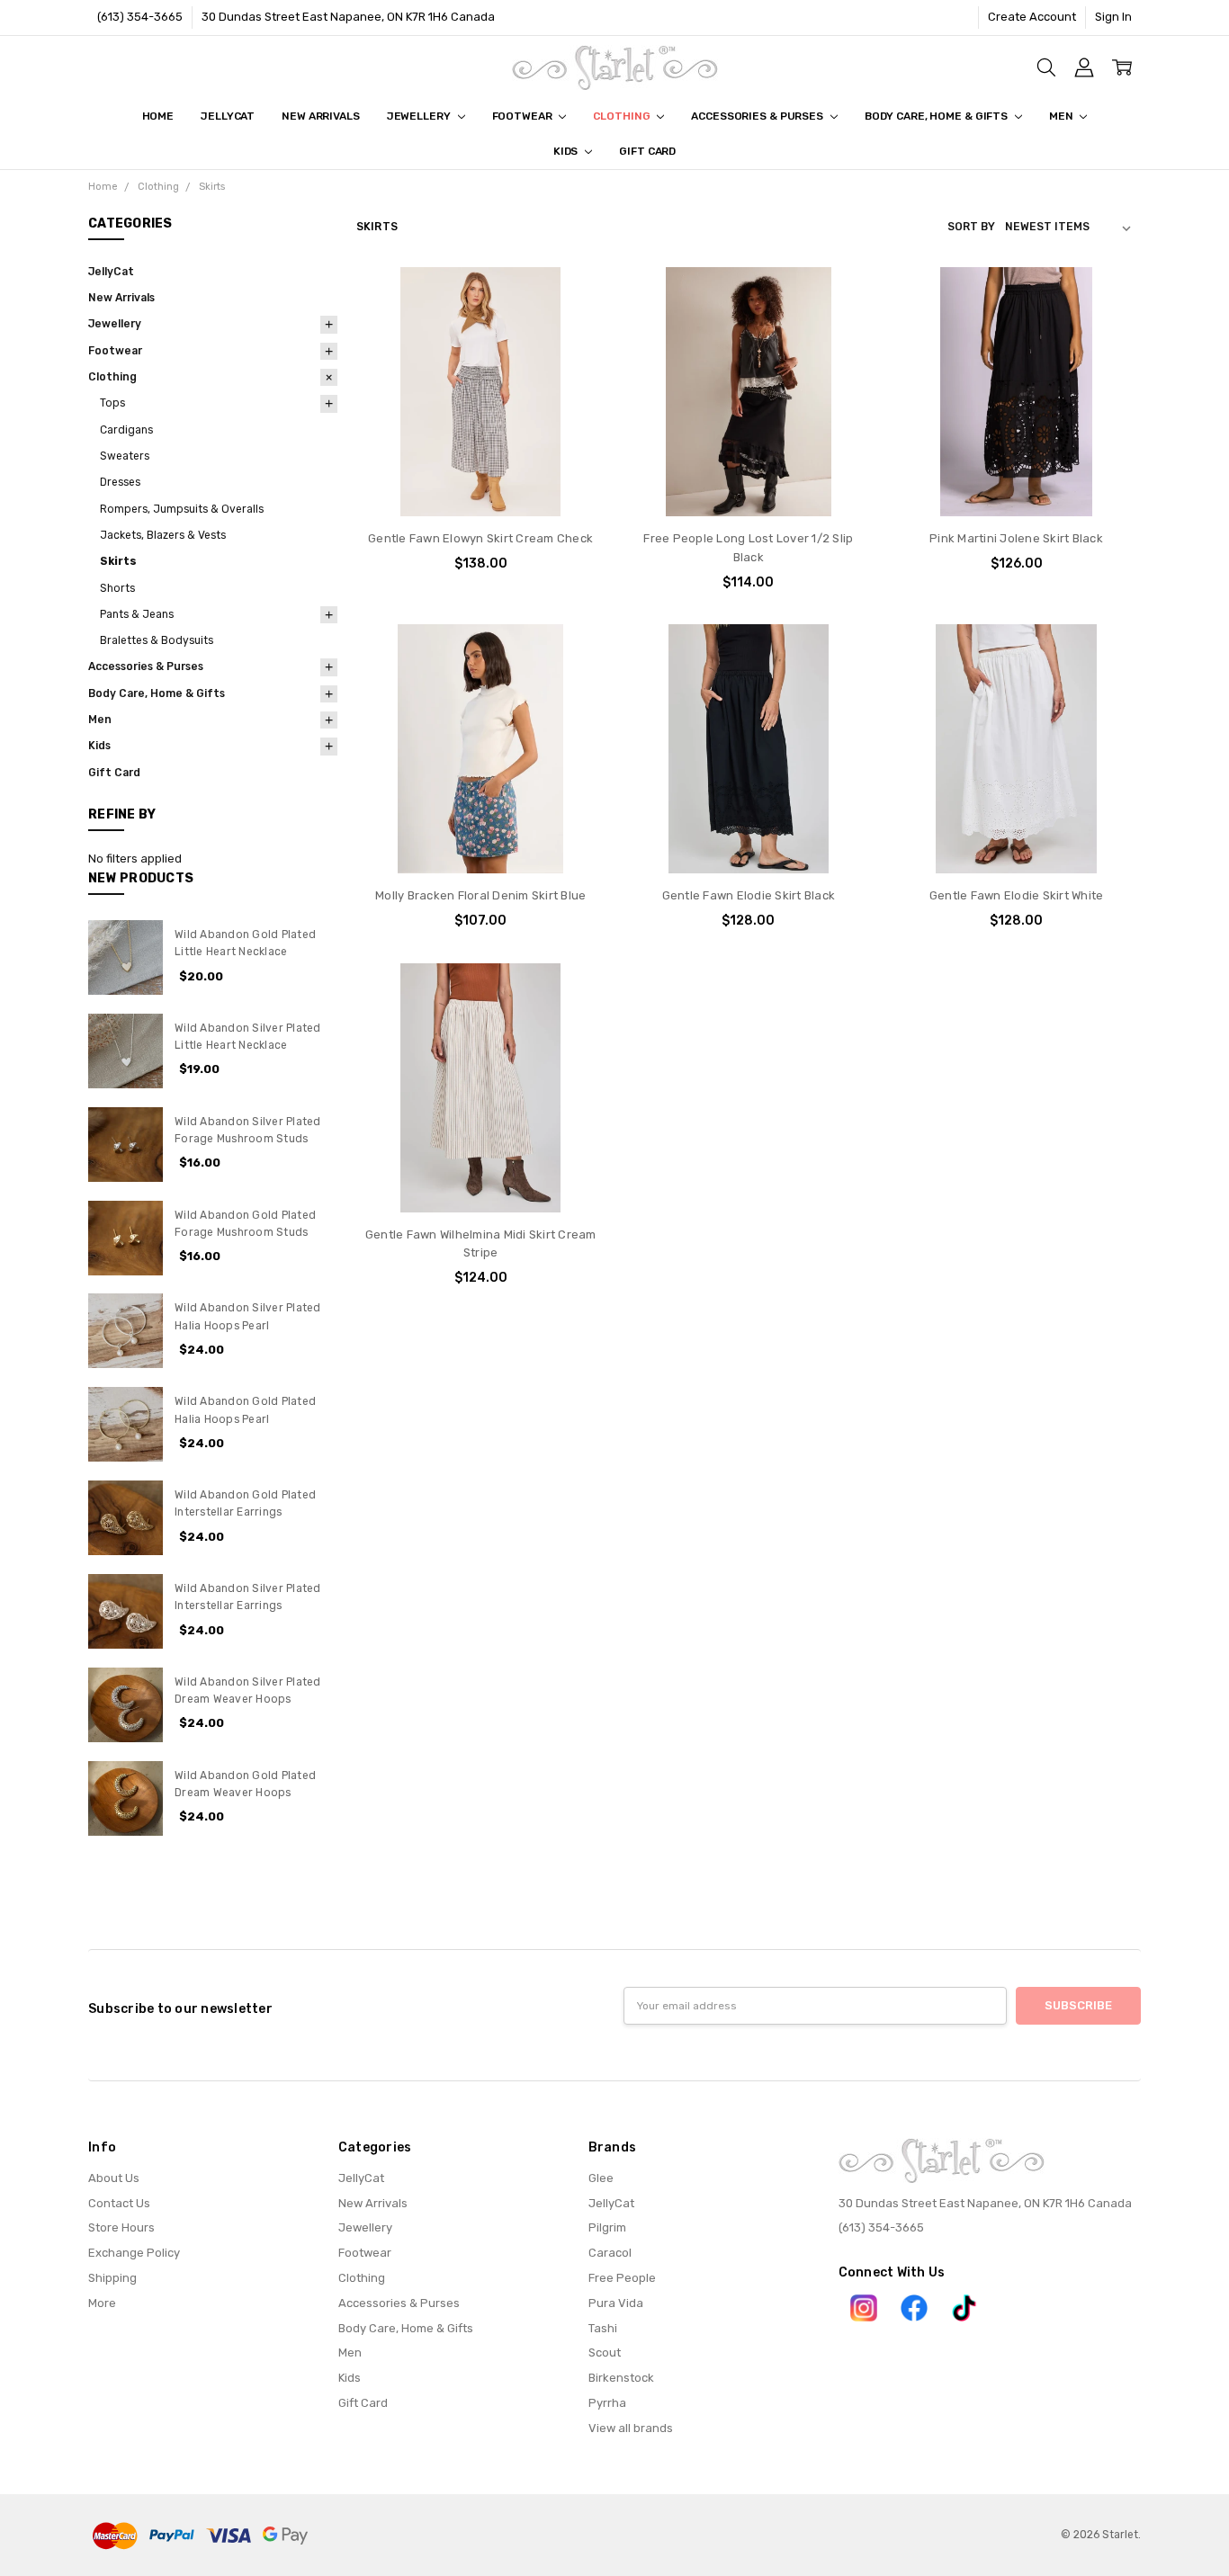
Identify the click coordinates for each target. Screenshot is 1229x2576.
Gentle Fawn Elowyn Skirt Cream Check (480, 538)
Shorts (117, 588)
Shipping (112, 2278)
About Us (114, 2178)
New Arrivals (321, 116)
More (102, 2303)
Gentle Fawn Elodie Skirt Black (749, 895)
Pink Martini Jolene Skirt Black (1016, 538)
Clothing (623, 116)
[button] (864, 2308)
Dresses (120, 482)
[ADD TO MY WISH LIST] (575, 353)
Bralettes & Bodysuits (157, 640)
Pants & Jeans (137, 614)
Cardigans (126, 430)
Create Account (1032, 17)
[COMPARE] (575, 326)
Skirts (118, 561)
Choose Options (481, 482)
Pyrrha (607, 2403)
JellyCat (228, 116)
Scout (605, 2352)
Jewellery (420, 116)
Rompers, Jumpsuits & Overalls (182, 509)
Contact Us (119, 2203)
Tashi (603, 2328)
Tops (112, 403)
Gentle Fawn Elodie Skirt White (1017, 895)
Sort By (971, 227)
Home (158, 116)
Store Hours (121, 2227)
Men (1063, 116)
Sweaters (125, 456)
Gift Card (647, 151)
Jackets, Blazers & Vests (163, 535)
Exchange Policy (134, 2253)
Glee (601, 2178)
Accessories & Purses (758, 116)
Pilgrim (607, 2227)
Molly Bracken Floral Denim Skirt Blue (480, 895)
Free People (622, 2278)
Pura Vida (616, 2303)
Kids (567, 151)
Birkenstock (621, 2378)
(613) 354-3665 (140, 17)
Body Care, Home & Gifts (937, 116)
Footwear (524, 116)
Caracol (610, 2253)
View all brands (631, 2428)
